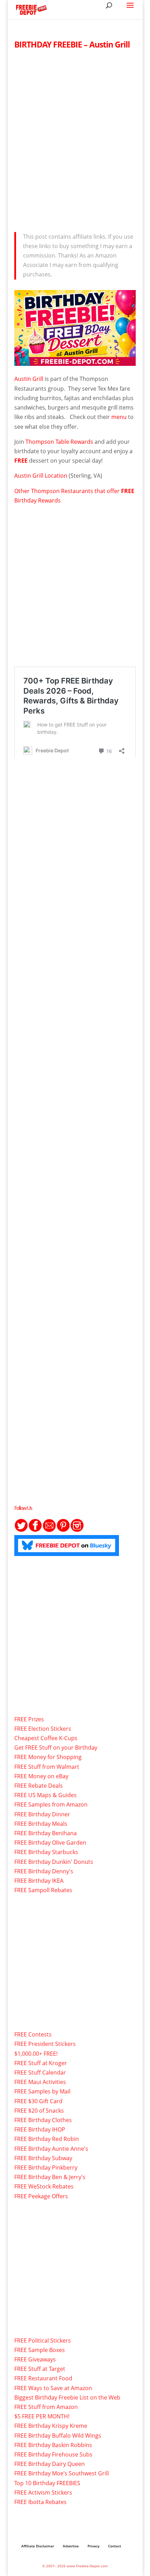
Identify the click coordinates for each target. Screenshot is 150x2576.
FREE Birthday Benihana (46, 1833)
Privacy (93, 2546)
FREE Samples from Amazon (51, 1804)
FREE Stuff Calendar (40, 2072)
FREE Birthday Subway (43, 2158)
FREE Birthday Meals (41, 1824)
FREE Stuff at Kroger (41, 2063)
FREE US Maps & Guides (46, 1795)
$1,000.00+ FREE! (36, 2054)
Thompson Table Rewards (59, 442)
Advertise (71, 2546)
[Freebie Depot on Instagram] (77, 1530)
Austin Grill (29, 379)
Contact (115, 2546)
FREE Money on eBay (41, 1776)
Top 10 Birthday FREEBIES (47, 2483)
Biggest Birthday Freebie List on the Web (67, 2397)
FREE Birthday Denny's (44, 1871)
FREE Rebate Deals (39, 1786)
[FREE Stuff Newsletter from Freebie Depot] (49, 1530)
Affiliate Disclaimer (38, 2546)
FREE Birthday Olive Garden (50, 1843)
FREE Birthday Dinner (42, 1814)
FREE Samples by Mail (42, 2091)
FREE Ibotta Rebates (40, 2502)
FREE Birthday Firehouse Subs (53, 2454)
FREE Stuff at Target (40, 2369)
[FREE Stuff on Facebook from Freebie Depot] (35, 1530)
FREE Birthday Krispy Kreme (51, 2426)
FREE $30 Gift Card (38, 2101)
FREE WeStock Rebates (44, 2186)
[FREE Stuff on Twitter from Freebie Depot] (21, 1530)
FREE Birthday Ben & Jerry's (50, 2177)
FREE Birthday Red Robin (47, 2139)
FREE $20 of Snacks (39, 2111)
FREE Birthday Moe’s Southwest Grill (62, 2473)
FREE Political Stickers (43, 2340)
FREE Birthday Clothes (43, 2120)
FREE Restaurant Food (43, 2378)
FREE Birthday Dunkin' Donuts (54, 1862)
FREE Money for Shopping (48, 1757)
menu (119, 417)
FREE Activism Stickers (43, 2492)
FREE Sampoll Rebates (43, 1890)
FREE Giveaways (35, 2359)
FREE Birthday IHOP (40, 2129)
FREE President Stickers (45, 2044)
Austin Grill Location (41, 476)
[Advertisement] (75, 139)
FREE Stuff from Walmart (47, 1767)
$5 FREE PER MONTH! (42, 2416)
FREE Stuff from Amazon (46, 2407)
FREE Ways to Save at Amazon (53, 2388)
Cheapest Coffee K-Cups (46, 1738)
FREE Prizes (29, 1719)
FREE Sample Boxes (40, 2350)
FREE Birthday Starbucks (46, 1852)
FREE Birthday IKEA (39, 1881)
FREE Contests (33, 2034)
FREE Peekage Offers (41, 2196)
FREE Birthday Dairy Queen (50, 2464)
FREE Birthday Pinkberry (46, 2168)
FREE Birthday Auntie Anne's (51, 2149)
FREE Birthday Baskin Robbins (53, 2445)
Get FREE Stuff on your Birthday (56, 1748)
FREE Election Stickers (43, 1729)
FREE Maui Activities (40, 2082)
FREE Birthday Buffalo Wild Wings (58, 2436)
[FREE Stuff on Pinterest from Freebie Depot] (63, 1530)
